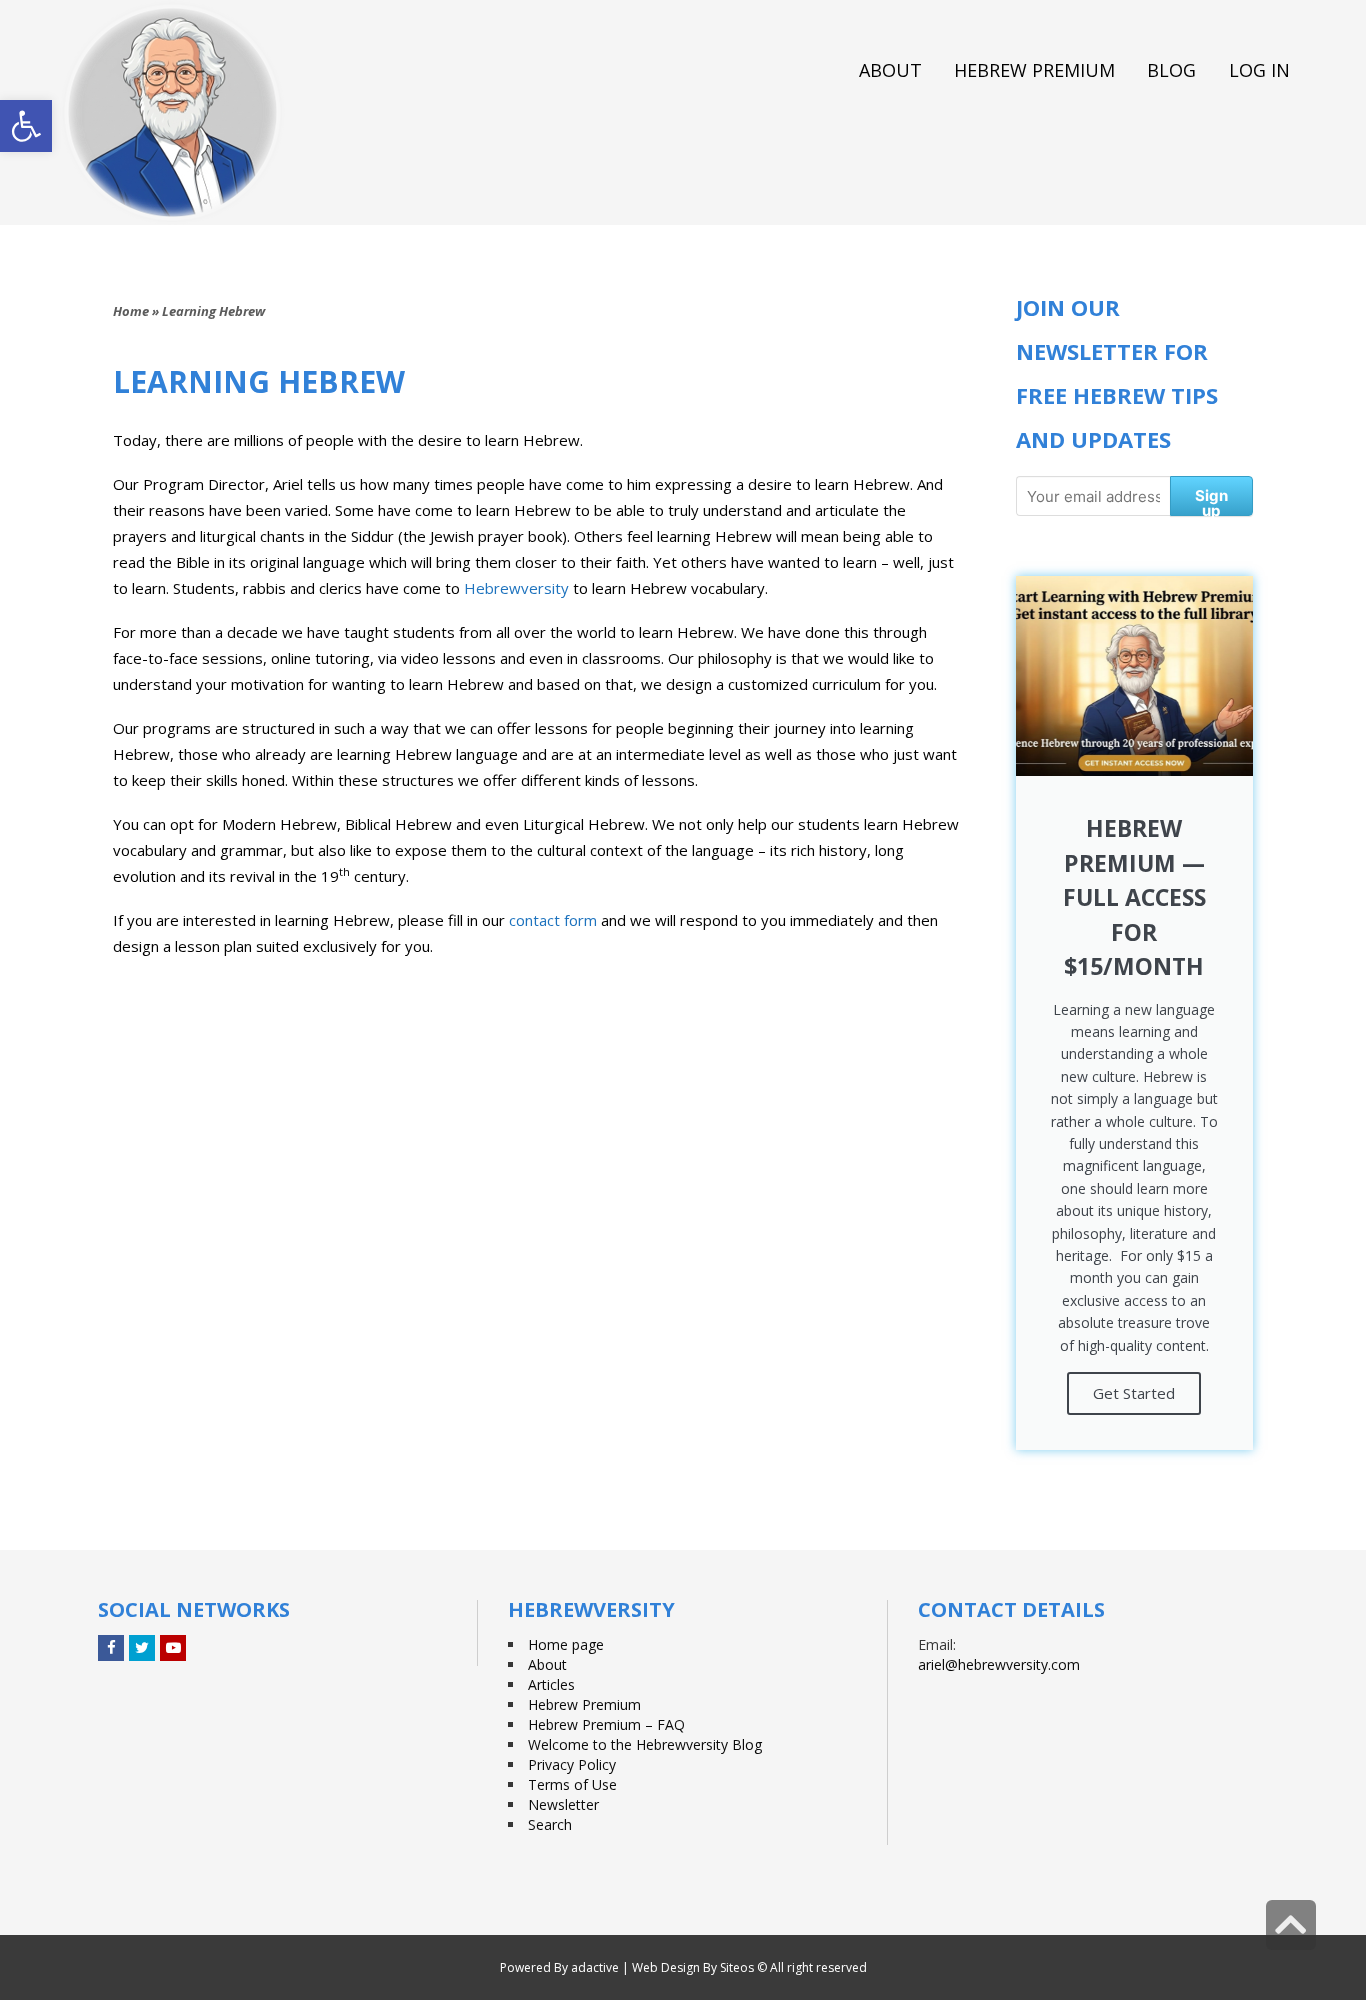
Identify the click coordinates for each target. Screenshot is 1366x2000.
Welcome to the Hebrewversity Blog (645, 1744)
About (547, 1664)
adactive (595, 1967)
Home (131, 311)
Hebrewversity (516, 588)
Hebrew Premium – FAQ (606, 1724)
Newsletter (563, 1804)
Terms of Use (572, 1784)
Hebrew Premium (584, 1704)
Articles (551, 1684)
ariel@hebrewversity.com (999, 1664)
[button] (26, 126)
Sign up (1211, 501)
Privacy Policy (572, 1764)
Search (550, 1824)
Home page (566, 1644)
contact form (553, 920)
